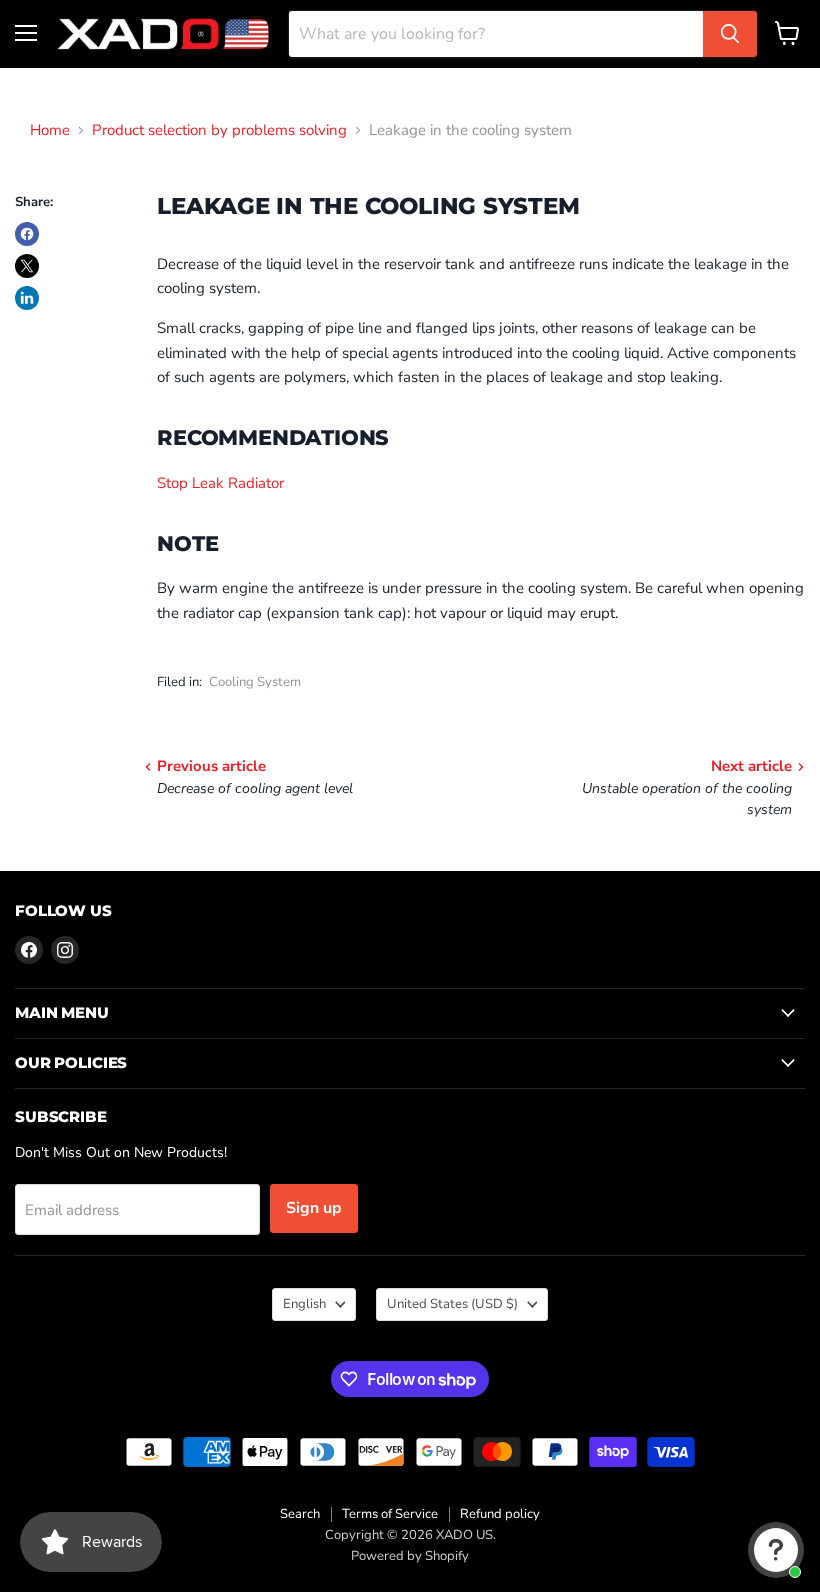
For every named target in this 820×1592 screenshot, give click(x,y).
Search (300, 1514)
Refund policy (500, 1514)
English (304, 1304)
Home (50, 130)
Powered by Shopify (410, 1556)
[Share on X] (27, 266)
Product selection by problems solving (219, 130)
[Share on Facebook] (27, 234)
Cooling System (255, 682)
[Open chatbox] (776, 1550)
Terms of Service (390, 1514)
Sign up (314, 1208)
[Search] (730, 34)
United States (452, 1304)
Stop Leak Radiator (220, 483)
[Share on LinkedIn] (27, 298)
